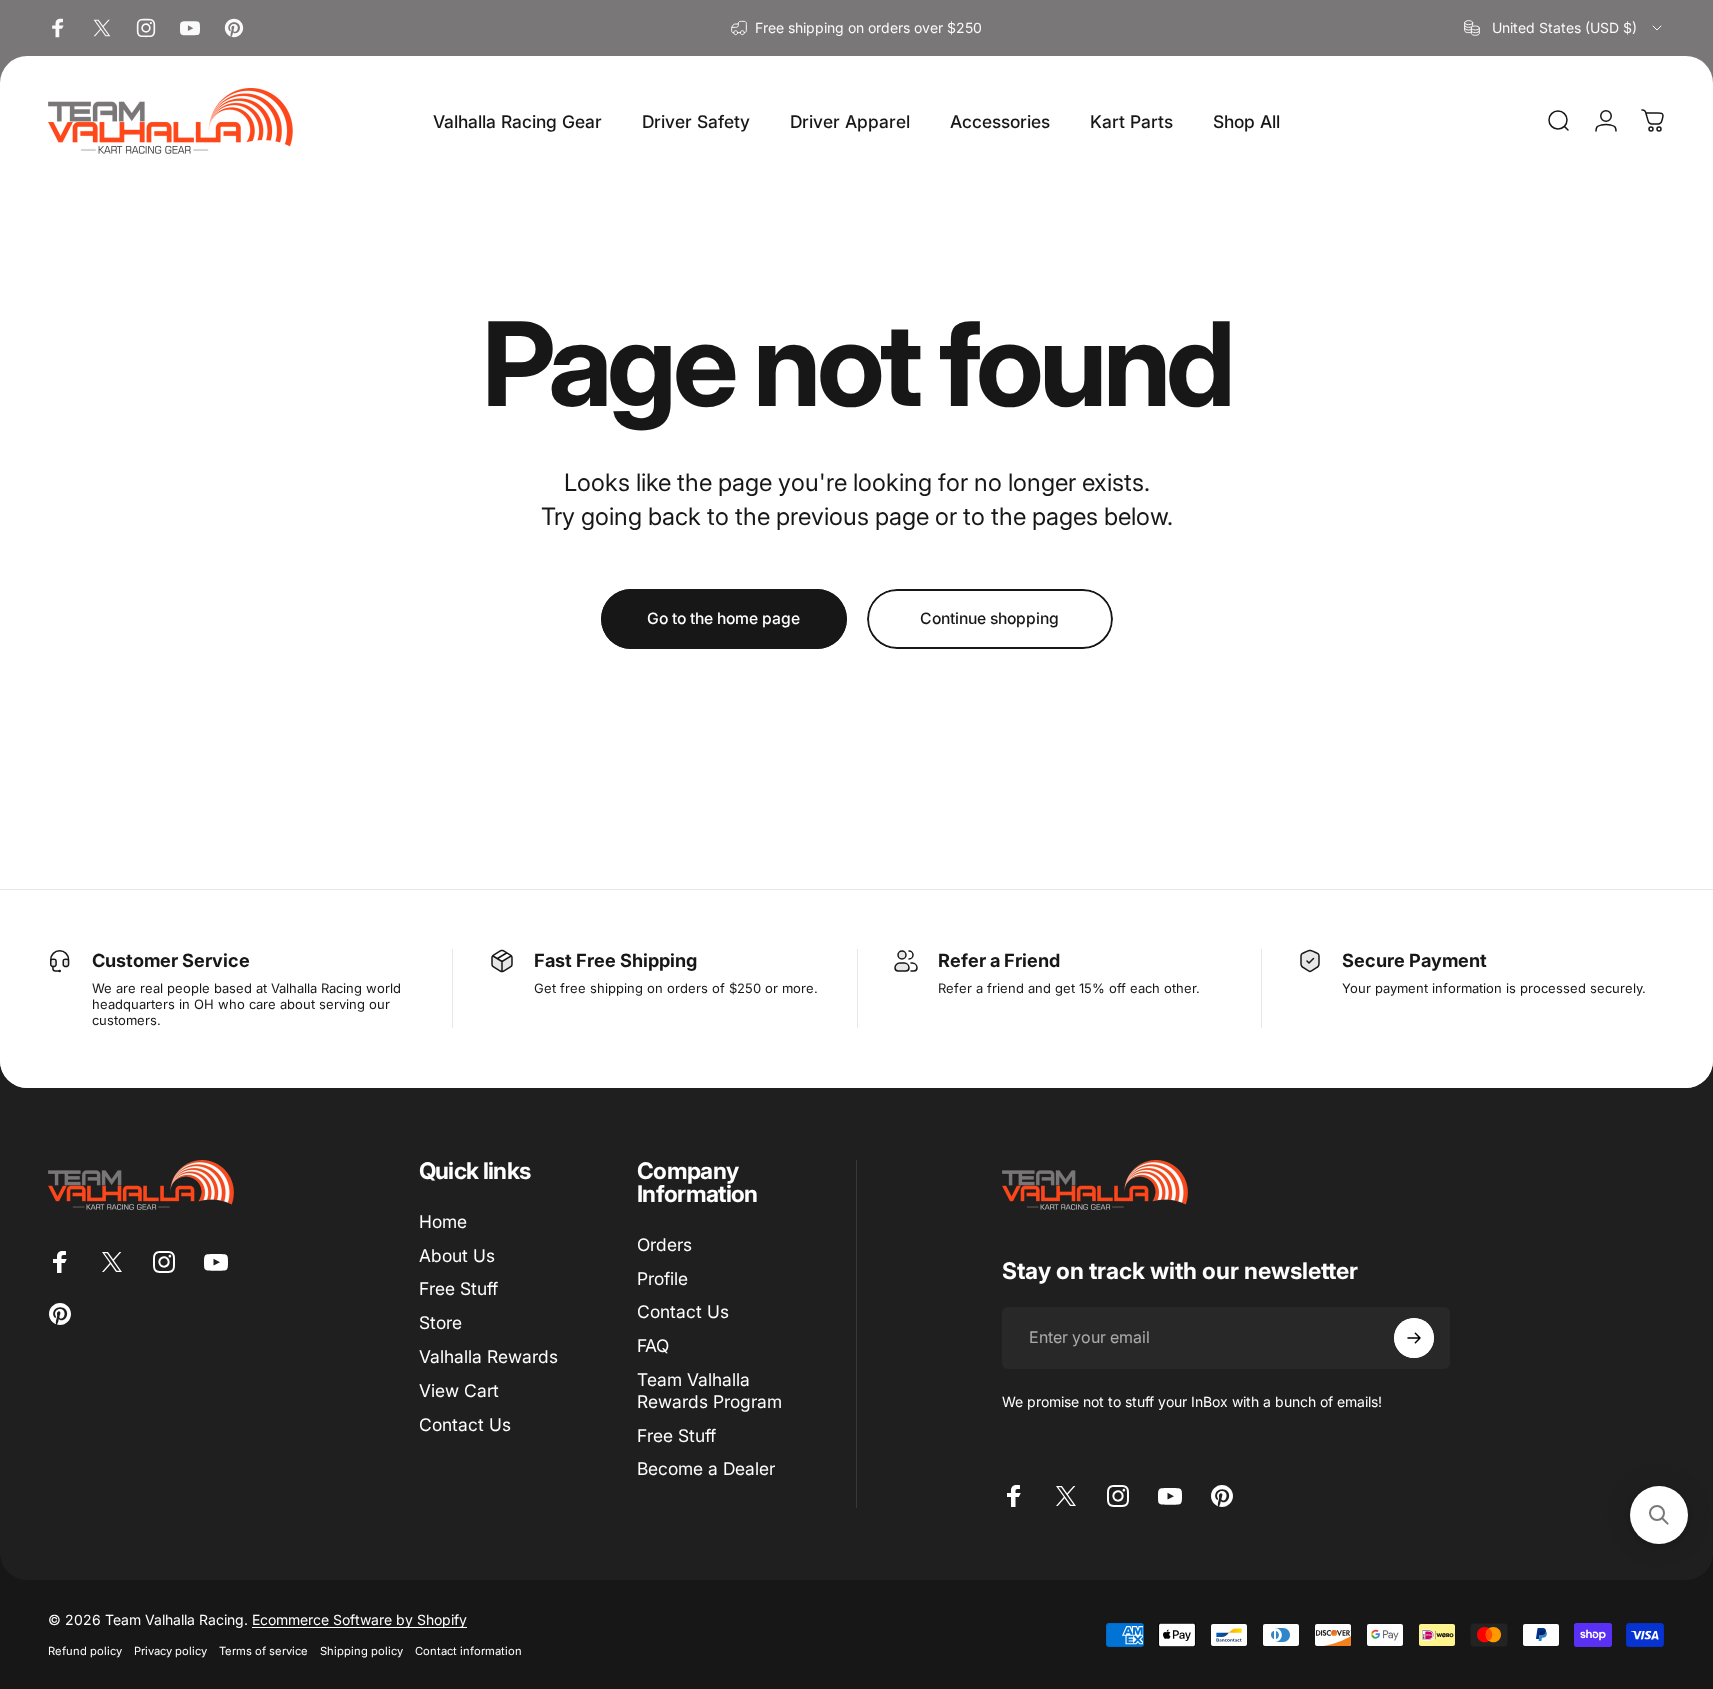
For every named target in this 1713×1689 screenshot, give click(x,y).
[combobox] (1564, 28)
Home (443, 1221)
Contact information (468, 1651)
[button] (1659, 1515)
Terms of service (263, 1651)
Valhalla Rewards (488, 1356)
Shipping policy (361, 1651)
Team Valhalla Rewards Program (709, 1390)
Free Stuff (458, 1289)
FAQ (653, 1345)
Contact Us (465, 1424)
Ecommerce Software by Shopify (359, 1619)
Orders (664, 1244)
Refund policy (85, 1651)
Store (440, 1322)
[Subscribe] (1414, 1338)
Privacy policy (170, 1651)
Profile (662, 1278)
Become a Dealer (706, 1469)
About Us (457, 1255)
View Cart (459, 1390)
